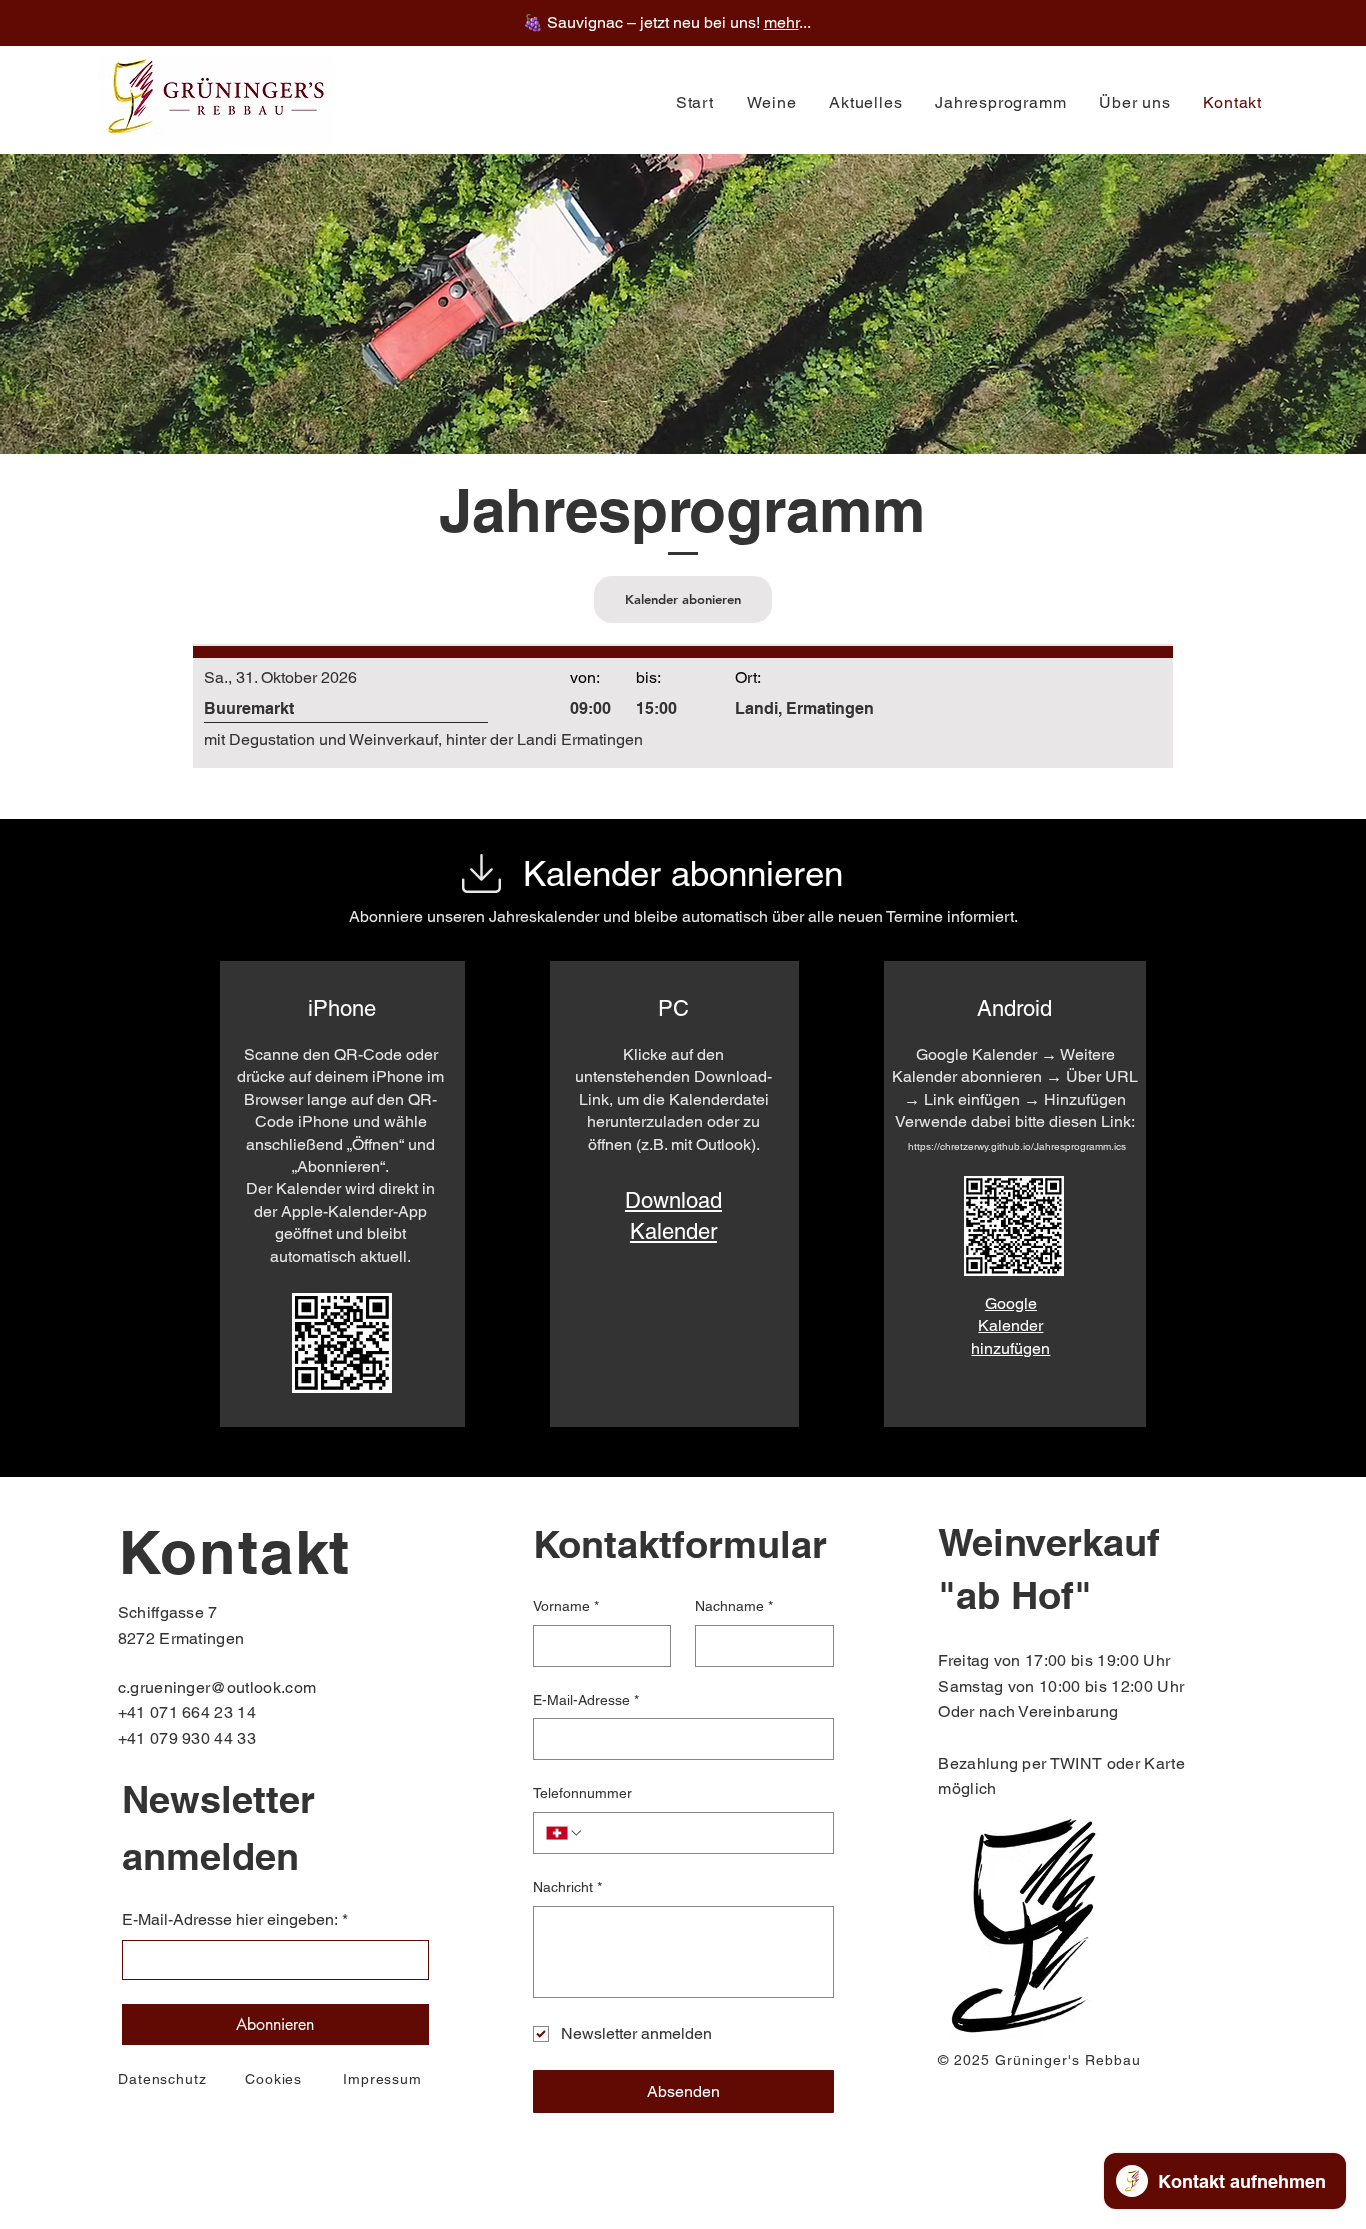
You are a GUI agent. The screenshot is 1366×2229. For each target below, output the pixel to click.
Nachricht (567, 1887)
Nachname (734, 1606)
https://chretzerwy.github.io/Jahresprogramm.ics (1017, 1146)
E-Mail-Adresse (586, 1700)
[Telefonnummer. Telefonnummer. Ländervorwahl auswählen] (565, 1833)
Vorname (566, 1606)
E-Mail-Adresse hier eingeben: (235, 1919)
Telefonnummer (582, 1793)
